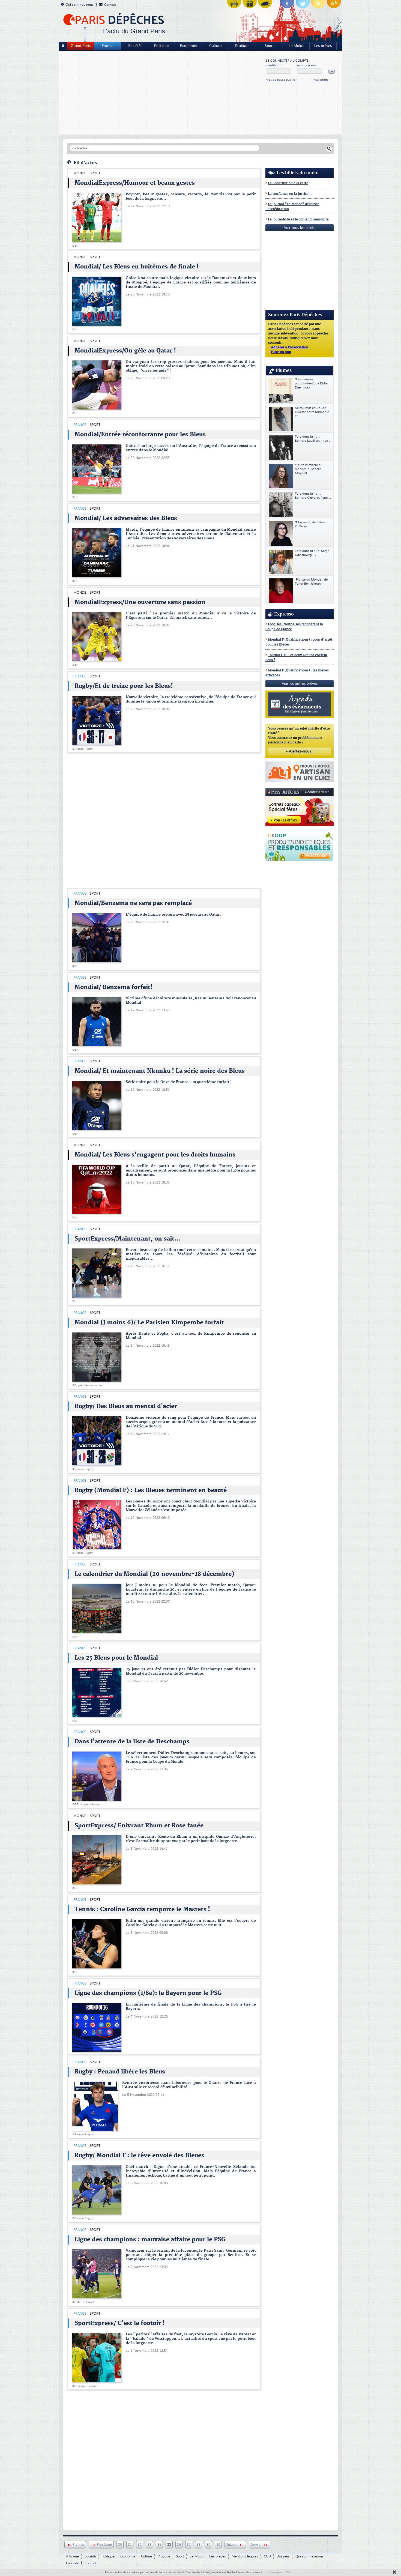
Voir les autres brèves (300, 684)
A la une (72, 2556)
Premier (78, 2545)
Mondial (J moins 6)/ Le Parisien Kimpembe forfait (149, 1323)
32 (140, 2545)
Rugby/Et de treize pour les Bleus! (124, 686)
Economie (188, 46)
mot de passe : (307, 65)
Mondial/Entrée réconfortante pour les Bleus (140, 435)
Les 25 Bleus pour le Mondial (116, 1658)
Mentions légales (245, 2556)
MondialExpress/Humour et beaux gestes (135, 183)
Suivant (232, 2545)
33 (149, 2545)
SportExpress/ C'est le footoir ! (119, 2323)
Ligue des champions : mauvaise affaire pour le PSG (150, 2240)
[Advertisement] (162, 93)
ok (332, 71)
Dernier (257, 2545)
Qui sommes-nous (80, 5)
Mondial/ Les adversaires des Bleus (126, 518)
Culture (215, 46)
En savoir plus (273, 2572)
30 (120, 2545)
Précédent (104, 2545)
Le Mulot (296, 46)
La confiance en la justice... (290, 194)
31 (130, 2545)
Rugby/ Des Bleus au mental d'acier (126, 1406)
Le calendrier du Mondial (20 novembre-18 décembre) (154, 1574)
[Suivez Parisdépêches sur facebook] (287, 5)
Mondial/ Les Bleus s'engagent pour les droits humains (155, 1155)
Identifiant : (274, 65)
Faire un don (281, 352)
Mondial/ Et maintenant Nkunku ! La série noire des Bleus (160, 1071)
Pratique (242, 46)
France (107, 46)
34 (159, 2545)
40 (218, 2545)
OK (288, 2572)
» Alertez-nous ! (300, 751)
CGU (267, 2556)
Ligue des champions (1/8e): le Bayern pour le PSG (148, 1993)
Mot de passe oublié (280, 80)
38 (199, 2545)
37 (189, 2545)
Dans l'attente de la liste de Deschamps (132, 1742)
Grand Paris (81, 46)
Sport (269, 46)
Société (134, 46)
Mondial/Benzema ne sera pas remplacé (133, 903)
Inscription (320, 80)
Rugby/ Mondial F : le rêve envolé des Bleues (139, 2156)
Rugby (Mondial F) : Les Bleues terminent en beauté (151, 1490)
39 (208, 2545)
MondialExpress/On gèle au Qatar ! (125, 351)
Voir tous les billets (300, 228)
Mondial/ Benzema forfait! (113, 987)
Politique (161, 46)
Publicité (72, 2563)
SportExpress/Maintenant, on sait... (128, 1239)
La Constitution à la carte (288, 183)
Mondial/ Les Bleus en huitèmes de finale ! (137, 267)
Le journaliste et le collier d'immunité (298, 219)
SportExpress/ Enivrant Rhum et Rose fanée (139, 1826)
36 (179, 2545)
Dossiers (283, 2556)
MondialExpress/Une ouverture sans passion (140, 602)
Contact (110, 5)
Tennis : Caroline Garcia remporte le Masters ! (142, 1909)
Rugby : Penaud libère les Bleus (120, 2072)
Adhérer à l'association (290, 348)
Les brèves (323, 46)
